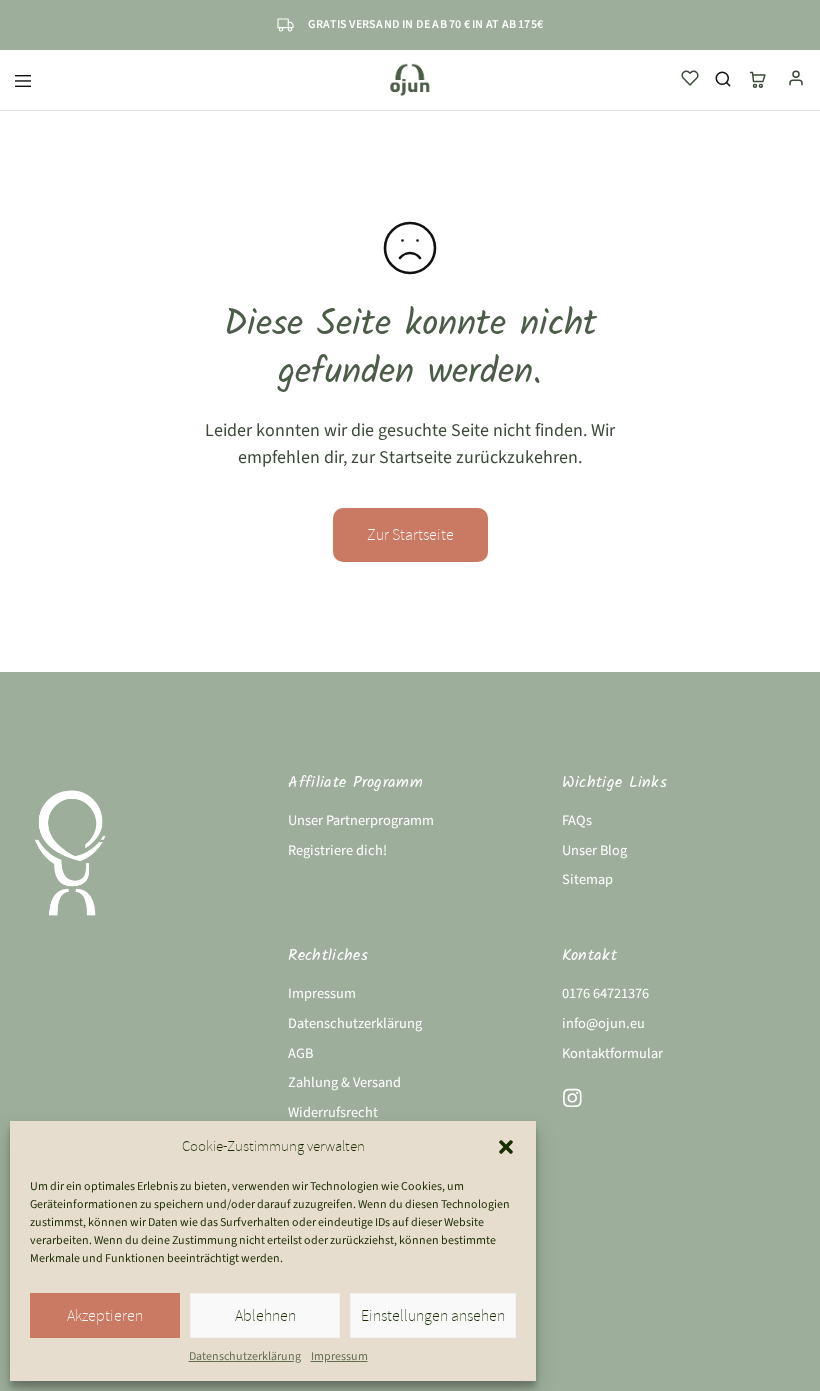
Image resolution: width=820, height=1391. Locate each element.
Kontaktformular (612, 1053)
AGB (300, 1053)
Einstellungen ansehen (433, 1316)
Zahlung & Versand (344, 1082)
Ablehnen (265, 1316)
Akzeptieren (105, 1316)
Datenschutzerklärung (245, 1356)
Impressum (339, 1356)
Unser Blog (594, 850)
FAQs (577, 820)
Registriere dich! (337, 850)
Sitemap (587, 879)
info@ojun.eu (603, 1023)
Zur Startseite (410, 535)
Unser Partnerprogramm (361, 820)
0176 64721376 (605, 993)
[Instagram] (571, 1102)
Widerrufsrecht (333, 1112)
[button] (506, 1147)
